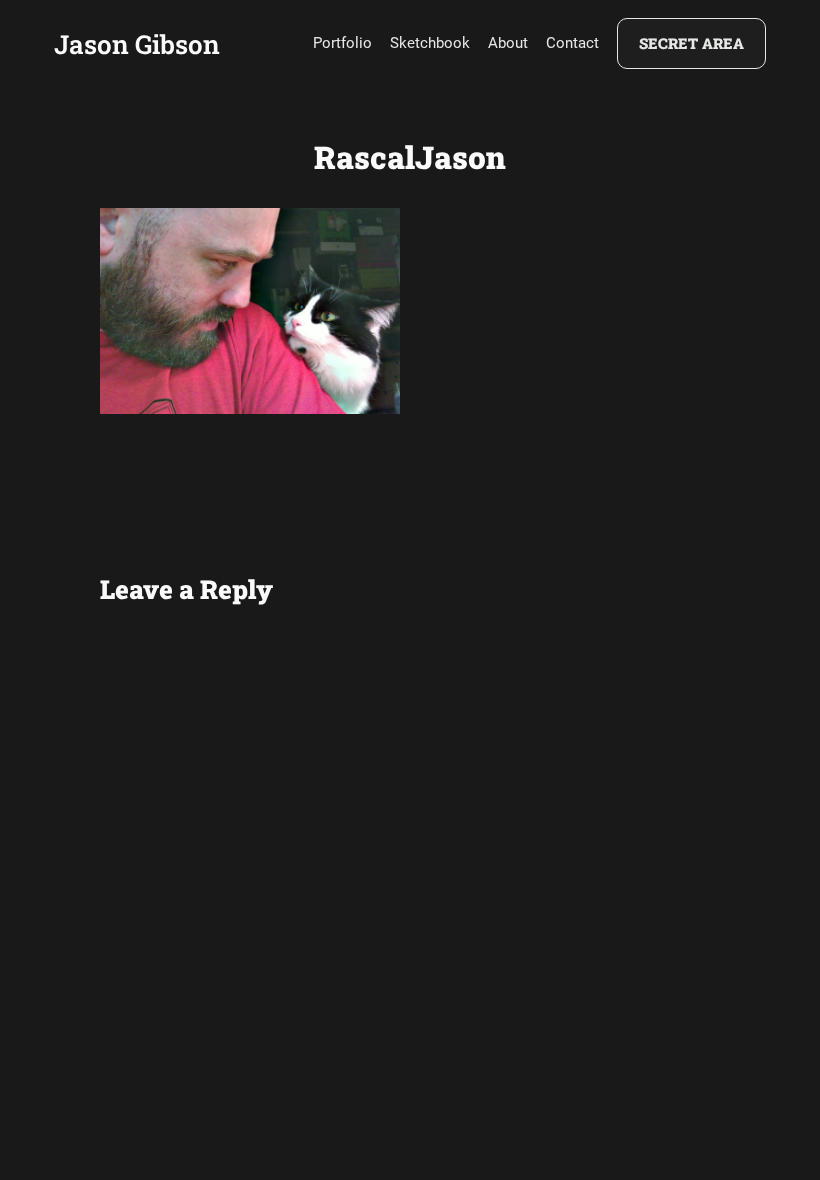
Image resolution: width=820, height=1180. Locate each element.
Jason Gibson (137, 44)
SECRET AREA (691, 43)
